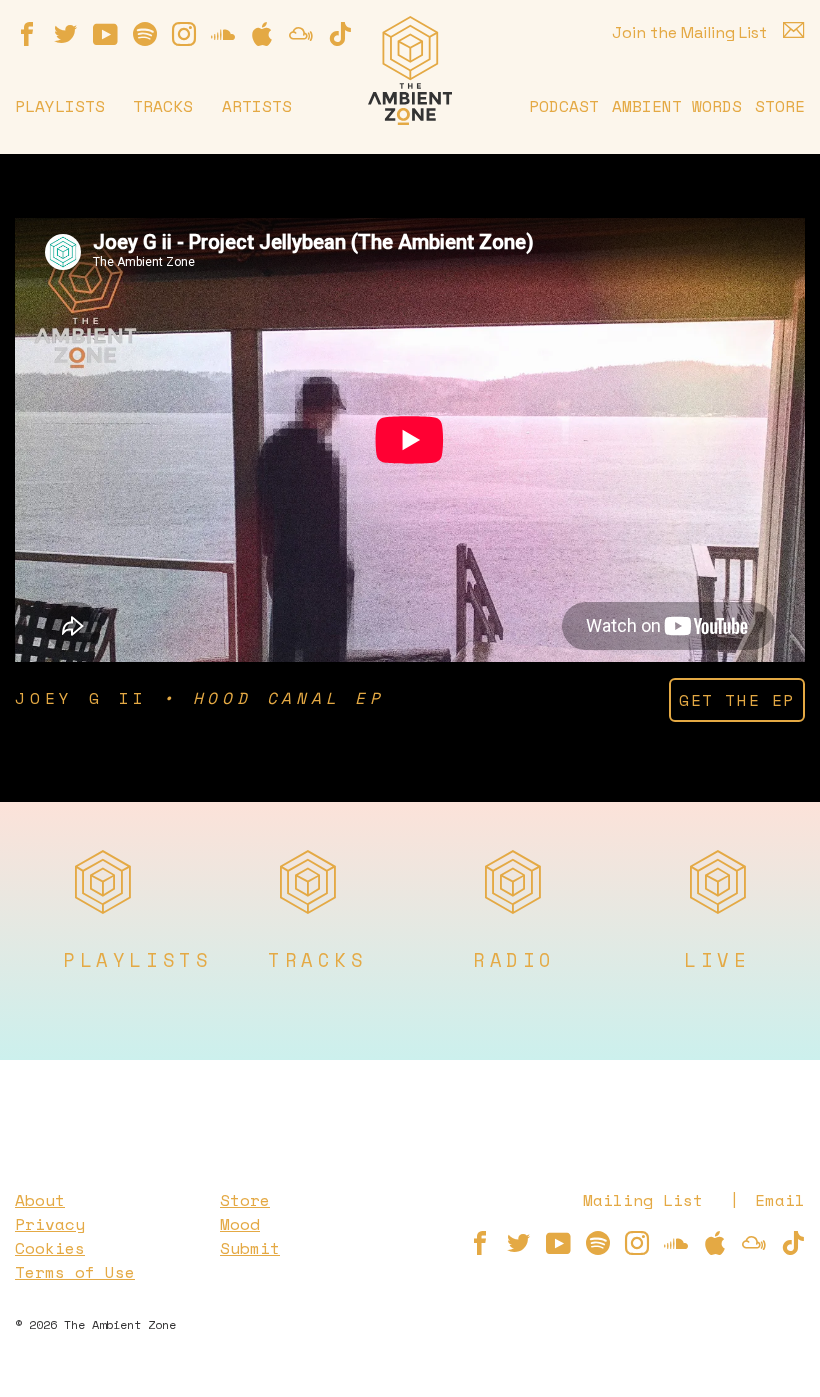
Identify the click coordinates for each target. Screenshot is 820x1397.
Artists (257, 106)
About (40, 1200)
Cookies (50, 1248)
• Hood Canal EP (274, 698)
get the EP (737, 700)
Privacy (50, 1224)
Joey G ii (81, 698)
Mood (240, 1224)
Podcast (564, 106)
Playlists (60, 106)
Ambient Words (677, 106)
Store (780, 106)
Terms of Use (75, 1272)
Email (780, 1200)
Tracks (163, 106)
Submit (250, 1248)
